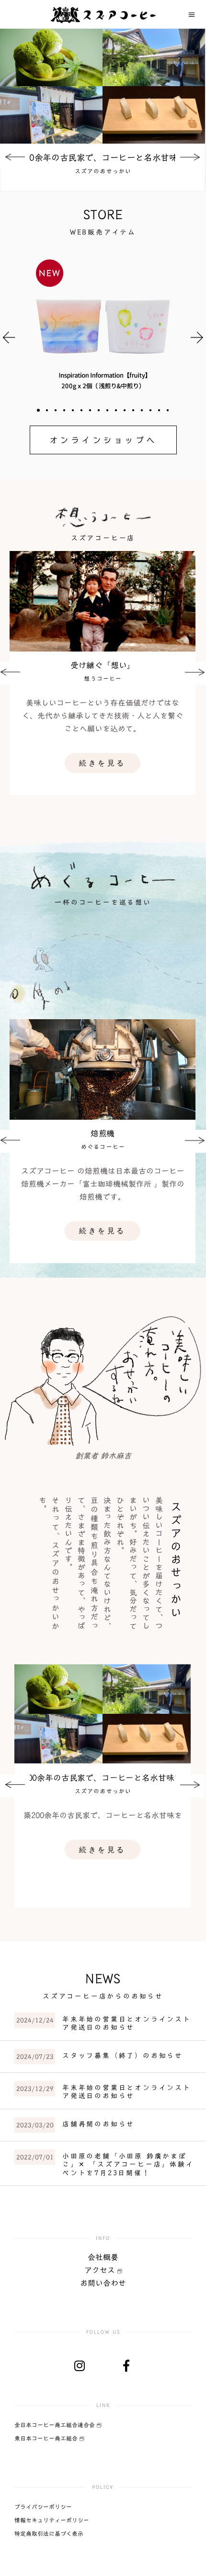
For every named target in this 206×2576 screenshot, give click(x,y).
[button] (38, 410)
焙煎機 (103, 1133)
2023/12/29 (35, 2089)
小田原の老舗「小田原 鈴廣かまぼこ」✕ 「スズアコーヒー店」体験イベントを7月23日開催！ (128, 2165)
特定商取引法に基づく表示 (49, 2533)
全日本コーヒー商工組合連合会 (56, 2425)
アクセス (101, 2270)
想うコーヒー (103, 678)
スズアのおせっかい (103, 171)
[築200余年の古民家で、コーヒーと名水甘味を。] (103, 86)
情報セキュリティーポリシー (52, 2520)
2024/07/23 (35, 2057)
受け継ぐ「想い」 (103, 665)
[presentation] (15, 158)
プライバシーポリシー (43, 2507)
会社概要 (103, 2257)
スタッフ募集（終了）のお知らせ (123, 2056)
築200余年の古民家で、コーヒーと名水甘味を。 (103, 157)
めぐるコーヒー (103, 1147)
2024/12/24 (35, 2020)
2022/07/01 (35, 2157)
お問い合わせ (103, 2283)
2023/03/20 (35, 2125)
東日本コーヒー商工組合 (47, 2438)
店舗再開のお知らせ (98, 2124)
